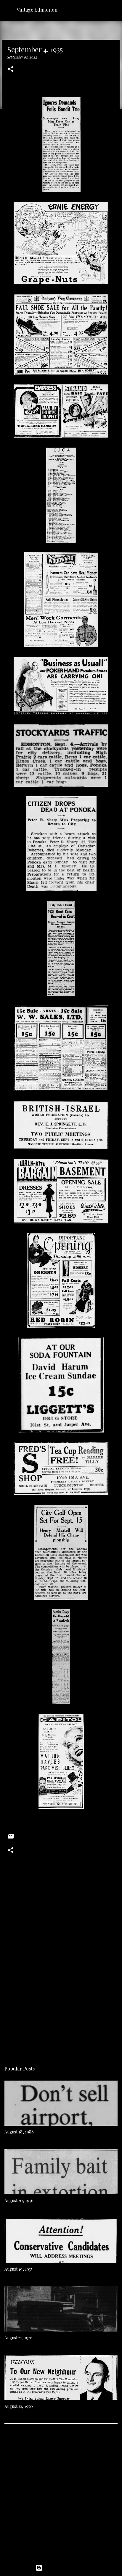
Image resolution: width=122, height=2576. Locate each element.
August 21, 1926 (19, 2338)
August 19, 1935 (19, 2269)
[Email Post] (11, 1838)
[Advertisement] (61, 1977)
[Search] (114, 10)
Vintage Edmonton (37, 10)
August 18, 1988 (19, 2132)
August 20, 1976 (19, 2200)
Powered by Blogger (65, 2568)
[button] (11, 69)
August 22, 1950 (19, 2406)
